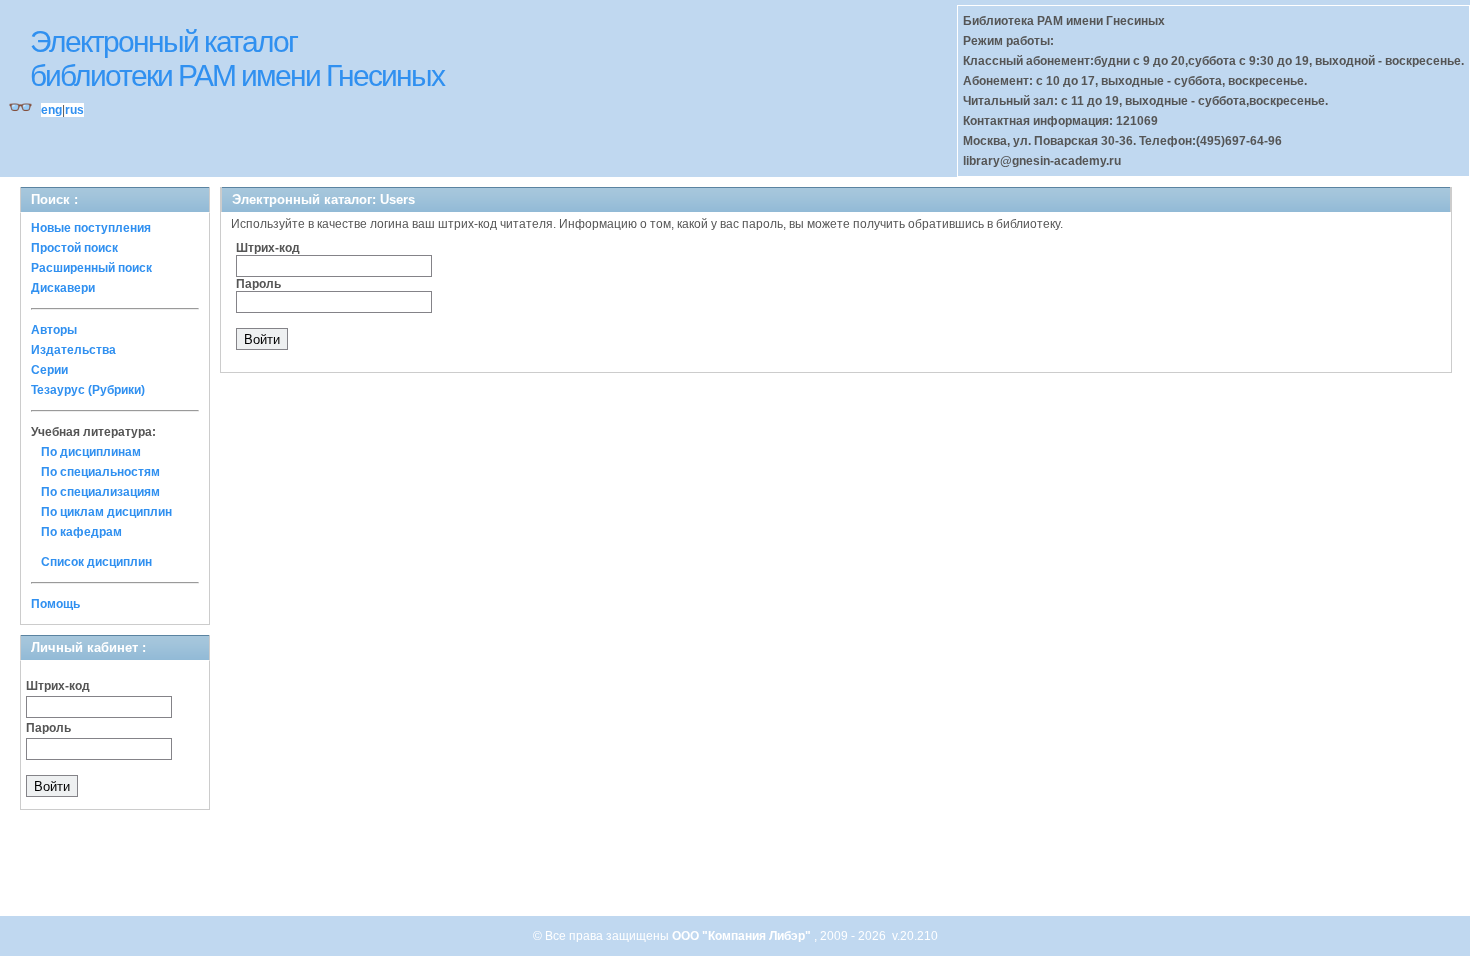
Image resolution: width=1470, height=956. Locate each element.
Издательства (73, 350)
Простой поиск (74, 248)
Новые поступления (91, 228)
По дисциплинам (91, 452)
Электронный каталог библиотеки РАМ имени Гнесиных (237, 58)
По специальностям (100, 472)
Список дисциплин (96, 562)
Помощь (55, 604)
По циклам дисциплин (106, 512)
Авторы (54, 330)
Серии (49, 370)
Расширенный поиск (91, 268)
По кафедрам (81, 532)
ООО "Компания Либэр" (743, 936)
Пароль (48, 728)
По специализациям (100, 492)
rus (74, 110)
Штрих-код (58, 686)
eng (51, 110)
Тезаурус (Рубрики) (88, 390)
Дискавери (63, 288)
